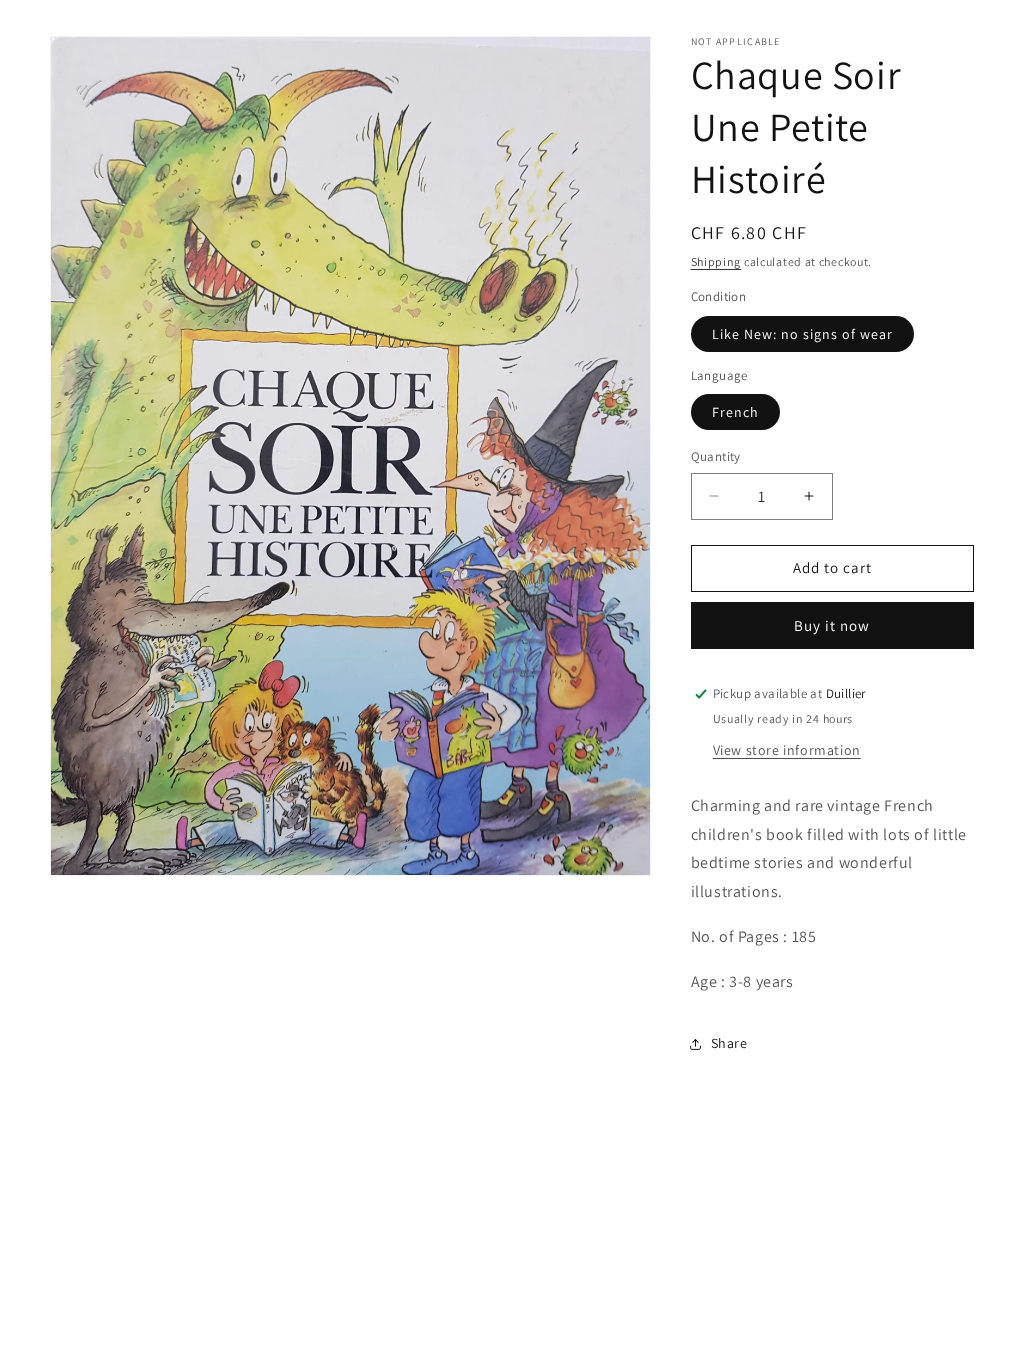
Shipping (716, 261)
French (735, 412)
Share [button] (729, 1043)
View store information (787, 750)
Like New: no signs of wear (802, 334)
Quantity (716, 456)
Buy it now (832, 625)
